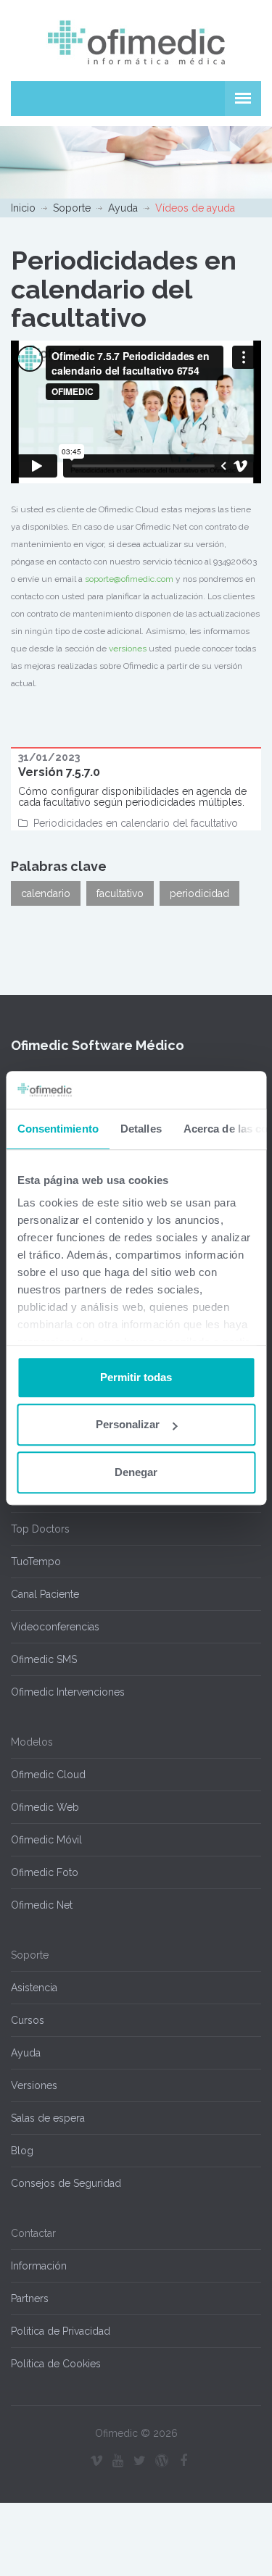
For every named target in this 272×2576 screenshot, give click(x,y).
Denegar (136, 1472)
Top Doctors (40, 1529)
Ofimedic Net (42, 1905)
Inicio (23, 208)
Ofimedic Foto (45, 1872)
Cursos (28, 2020)
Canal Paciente (45, 1594)
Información (39, 2266)
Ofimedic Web (45, 1807)
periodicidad (199, 893)
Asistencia (34, 1988)
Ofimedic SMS (44, 1659)
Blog (22, 2151)
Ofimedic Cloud (48, 1775)
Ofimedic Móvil (46, 1840)
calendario (46, 893)
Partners (30, 2298)
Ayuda (123, 208)
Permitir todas (136, 1377)
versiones (128, 649)
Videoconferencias (55, 1627)
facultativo (120, 893)
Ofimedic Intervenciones (68, 1692)
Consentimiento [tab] (57, 1129)
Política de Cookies (56, 2364)
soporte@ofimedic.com (129, 579)
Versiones (34, 2085)
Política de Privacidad (61, 2331)
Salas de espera (48, 2118)
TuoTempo (36, 1562)
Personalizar (128, 1425)
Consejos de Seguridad (66, 2183)
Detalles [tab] (140, 1129)
